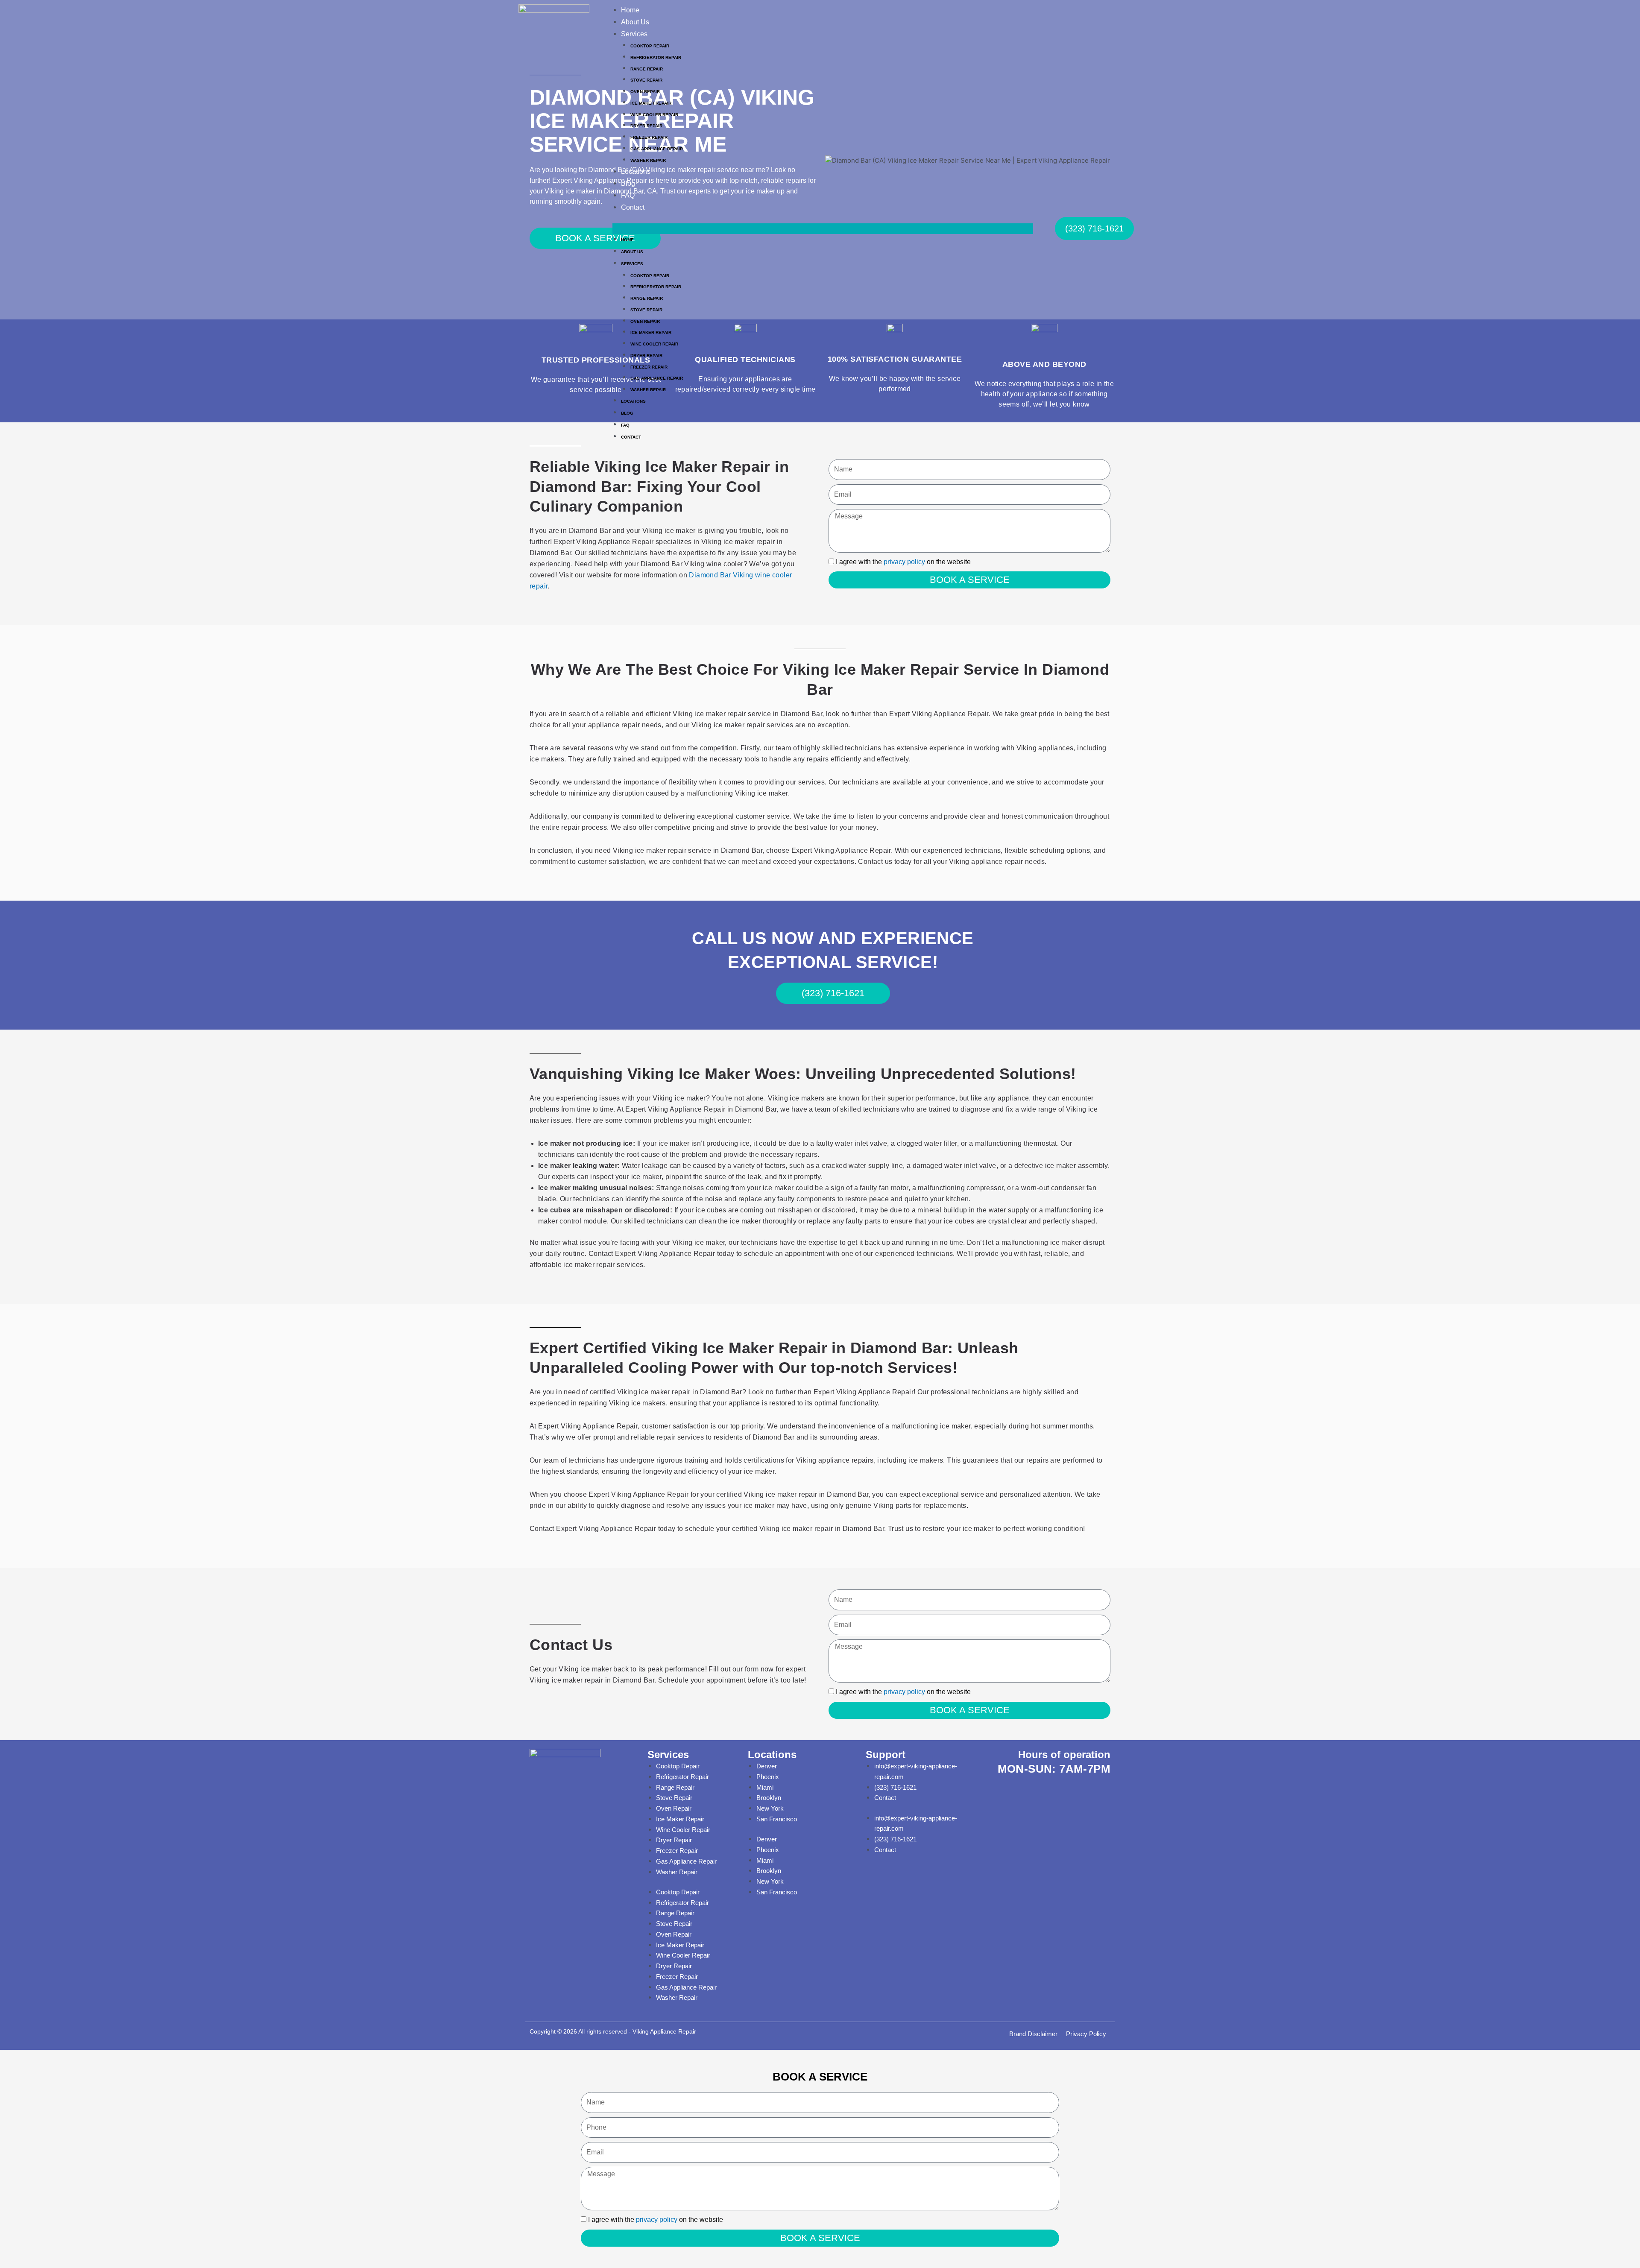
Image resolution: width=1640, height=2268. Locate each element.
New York (770, 1808)
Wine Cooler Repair (654, 115)
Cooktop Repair (650, 46)
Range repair (647, 69)
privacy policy (904, 562)
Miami (765, 1787)
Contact (633, 207)
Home (630, 10)
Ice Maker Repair (651, 103)
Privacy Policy (1086, 2034)
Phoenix (768, 1777)
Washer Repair (648, 160)
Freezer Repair (649, 137)
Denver (767, 1766)
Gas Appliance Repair (657, 149)
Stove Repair (646, 80)
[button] (823, 229)
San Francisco (777, 1819)
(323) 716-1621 (895, 1787)
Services (634, 34)
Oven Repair (645, 92)
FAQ (628, 195)
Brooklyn (769, 1798)
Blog (628, 183)
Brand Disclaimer (1033, 2034)
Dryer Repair (646, 126)
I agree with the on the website (903, 562)
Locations (636, 171)
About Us (635, 22)
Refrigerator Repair (656, 57)
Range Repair (675, 1787)
